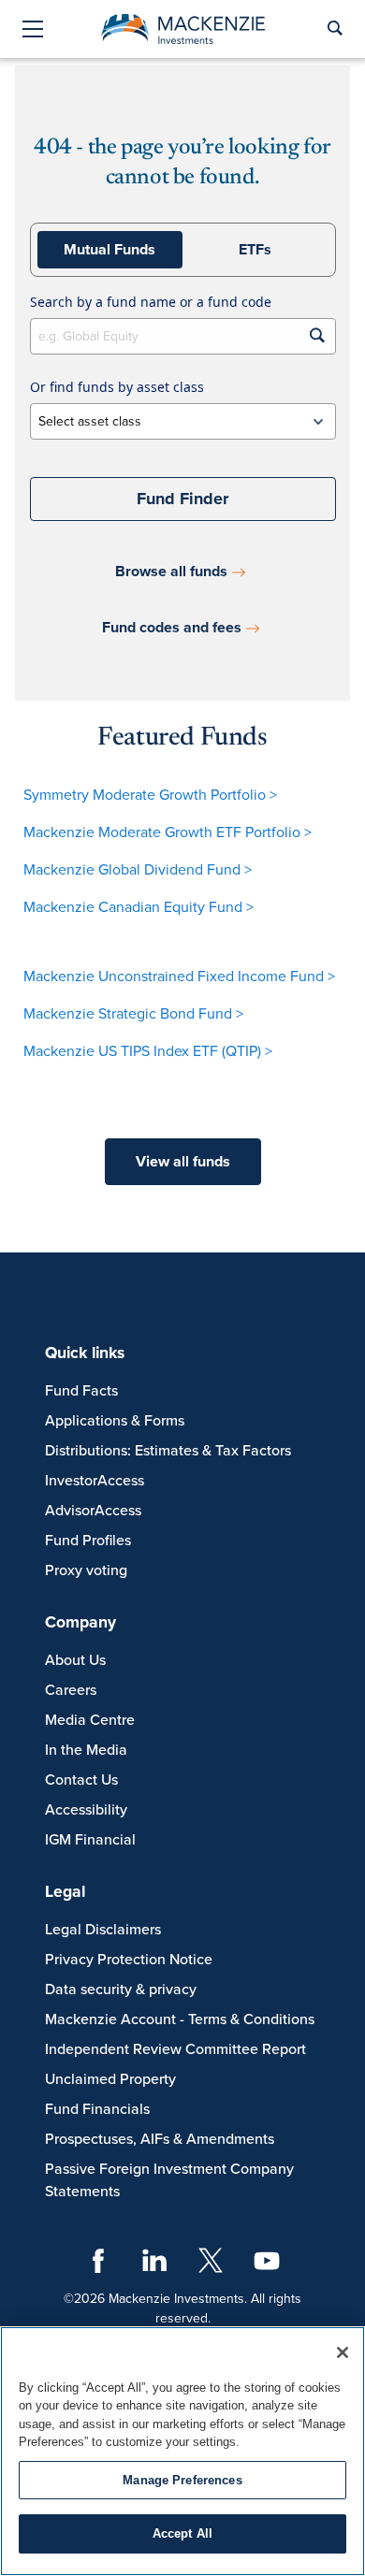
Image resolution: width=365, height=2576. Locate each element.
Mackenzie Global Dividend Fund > (138, 870)
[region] (182, 2451)
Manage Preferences (182, 2480)
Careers (71, 1690)
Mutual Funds (109, 250)
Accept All (182, 2533)
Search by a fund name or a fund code (151, 302)
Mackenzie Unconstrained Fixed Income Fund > (179, 977)
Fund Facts (81, 1391)
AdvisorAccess (93, 1511)
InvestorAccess (95, 1481)
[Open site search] (334, 29)
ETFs (255, 250)
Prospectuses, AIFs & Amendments (160, 2139)
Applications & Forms (115, 1421)
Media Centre (90, 1720)
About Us (75, 1660)
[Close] (343, 2352)
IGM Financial (90, 1840)
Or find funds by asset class (117, 387)
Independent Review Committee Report (175, 2049)
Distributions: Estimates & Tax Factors (168, 1451)
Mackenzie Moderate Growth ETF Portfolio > (168, 832)
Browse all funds (171, 572)
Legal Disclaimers (103, 1930)
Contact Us (81, 1780)
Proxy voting (86, 1570)
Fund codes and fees (172, 628)
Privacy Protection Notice (129, 1960)
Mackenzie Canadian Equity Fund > (139, 907)
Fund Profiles (88, 1541)
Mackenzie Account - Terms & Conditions (180, 2019)
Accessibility (86, 1810)
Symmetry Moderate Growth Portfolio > (150, 795)
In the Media (86, 1750)
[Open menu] (33, 30)
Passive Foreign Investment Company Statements (169, 2180)
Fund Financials (97, 2109)
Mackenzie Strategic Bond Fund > (133, 1014)
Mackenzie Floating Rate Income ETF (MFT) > (171, 1089)
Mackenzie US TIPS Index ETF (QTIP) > (148, 1051)
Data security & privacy (121, 1990)
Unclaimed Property (110, 2079)
